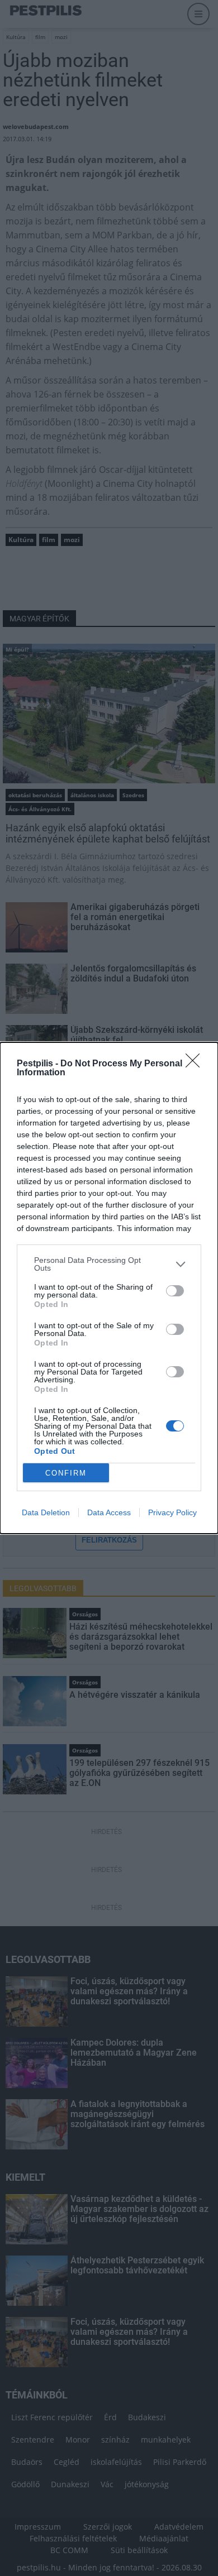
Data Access (109, 1512)
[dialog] (109, 1288)
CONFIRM (66, 1473)
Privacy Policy (172, 1512)
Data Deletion (46, 1512)
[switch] (175, 1291)
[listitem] (109, 1264)
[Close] (196, 1064)
